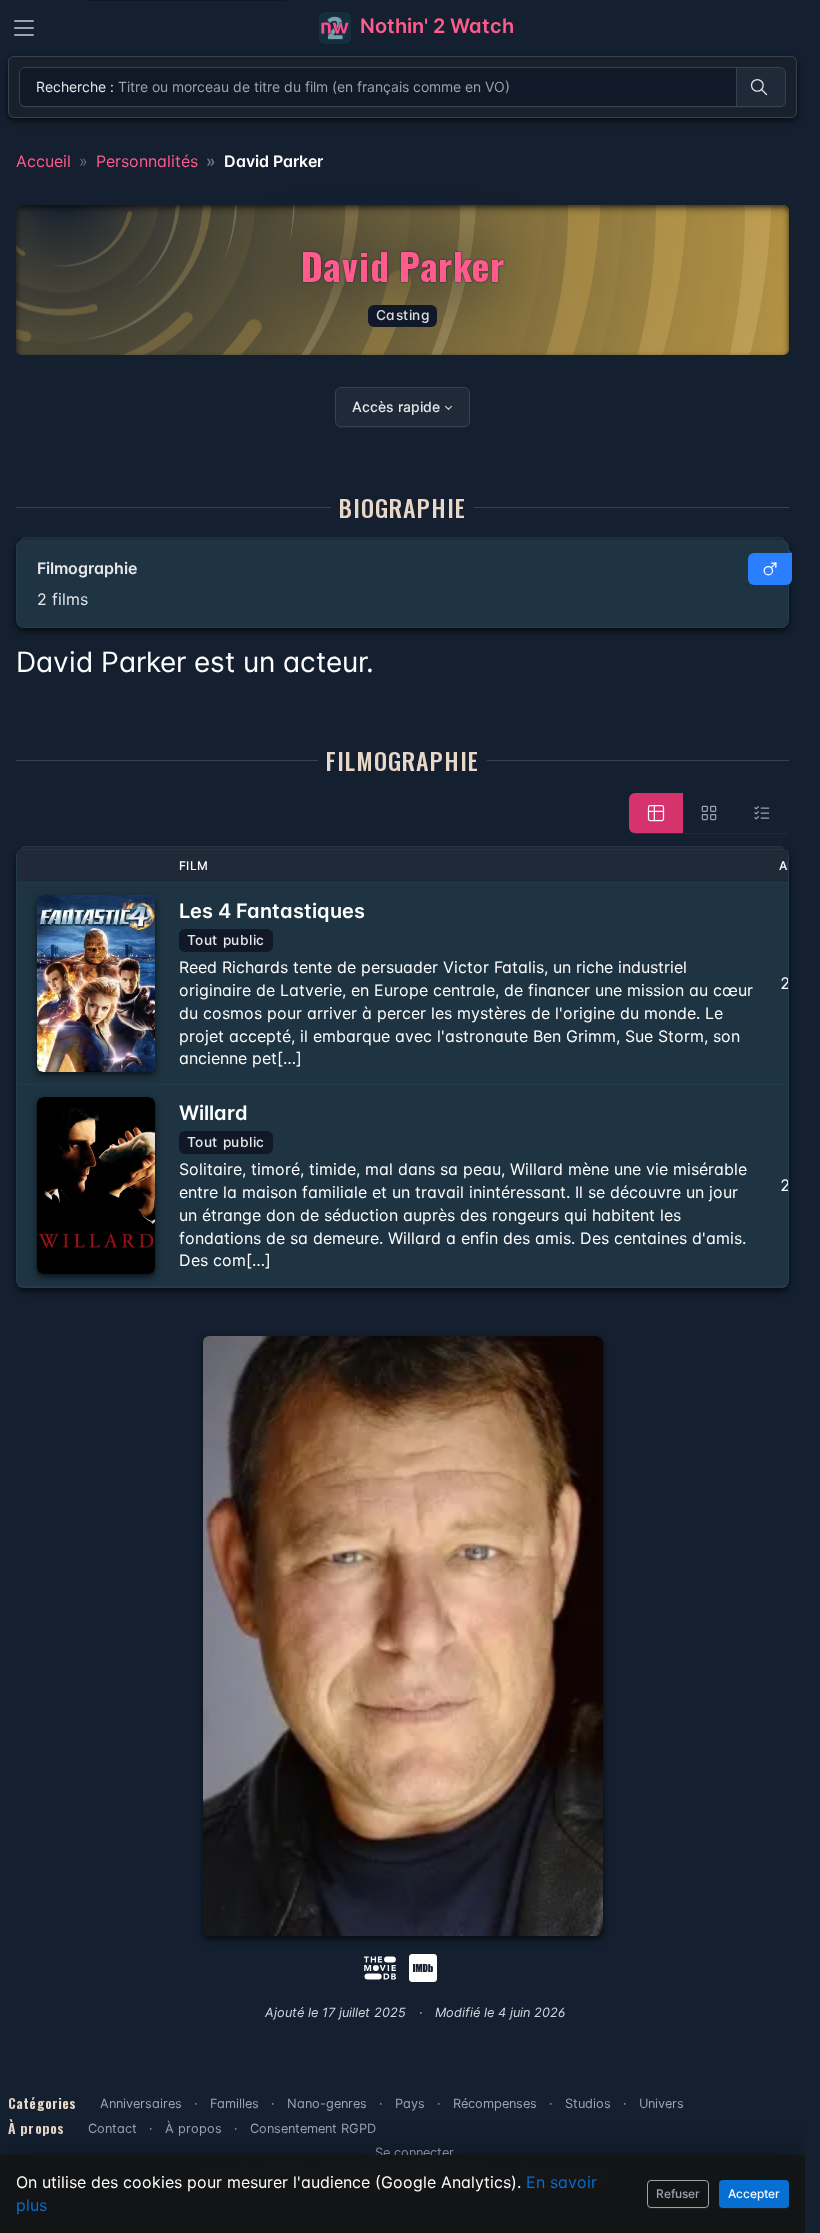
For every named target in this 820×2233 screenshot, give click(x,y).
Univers (661, 2103)
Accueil (43, 161)
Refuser (678, 2193)
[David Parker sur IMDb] (425, 1966)
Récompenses (495, 2103)
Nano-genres (327, 2103)
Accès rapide (396, 406)
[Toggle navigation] (24, 28)
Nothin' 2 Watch (434, 26)
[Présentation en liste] (762, 813)
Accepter (754, 2193)
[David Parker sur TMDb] (380, 1966)
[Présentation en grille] (709, 813)
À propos (193, 2128)
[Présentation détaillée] (656, 813)
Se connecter (414, 2152)
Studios (588, 2103)
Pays (410, 2103)
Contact (112, 2128)
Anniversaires (141, 2103)
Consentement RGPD (313, 2128)
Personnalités (147, 161)
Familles (234, 2103)
